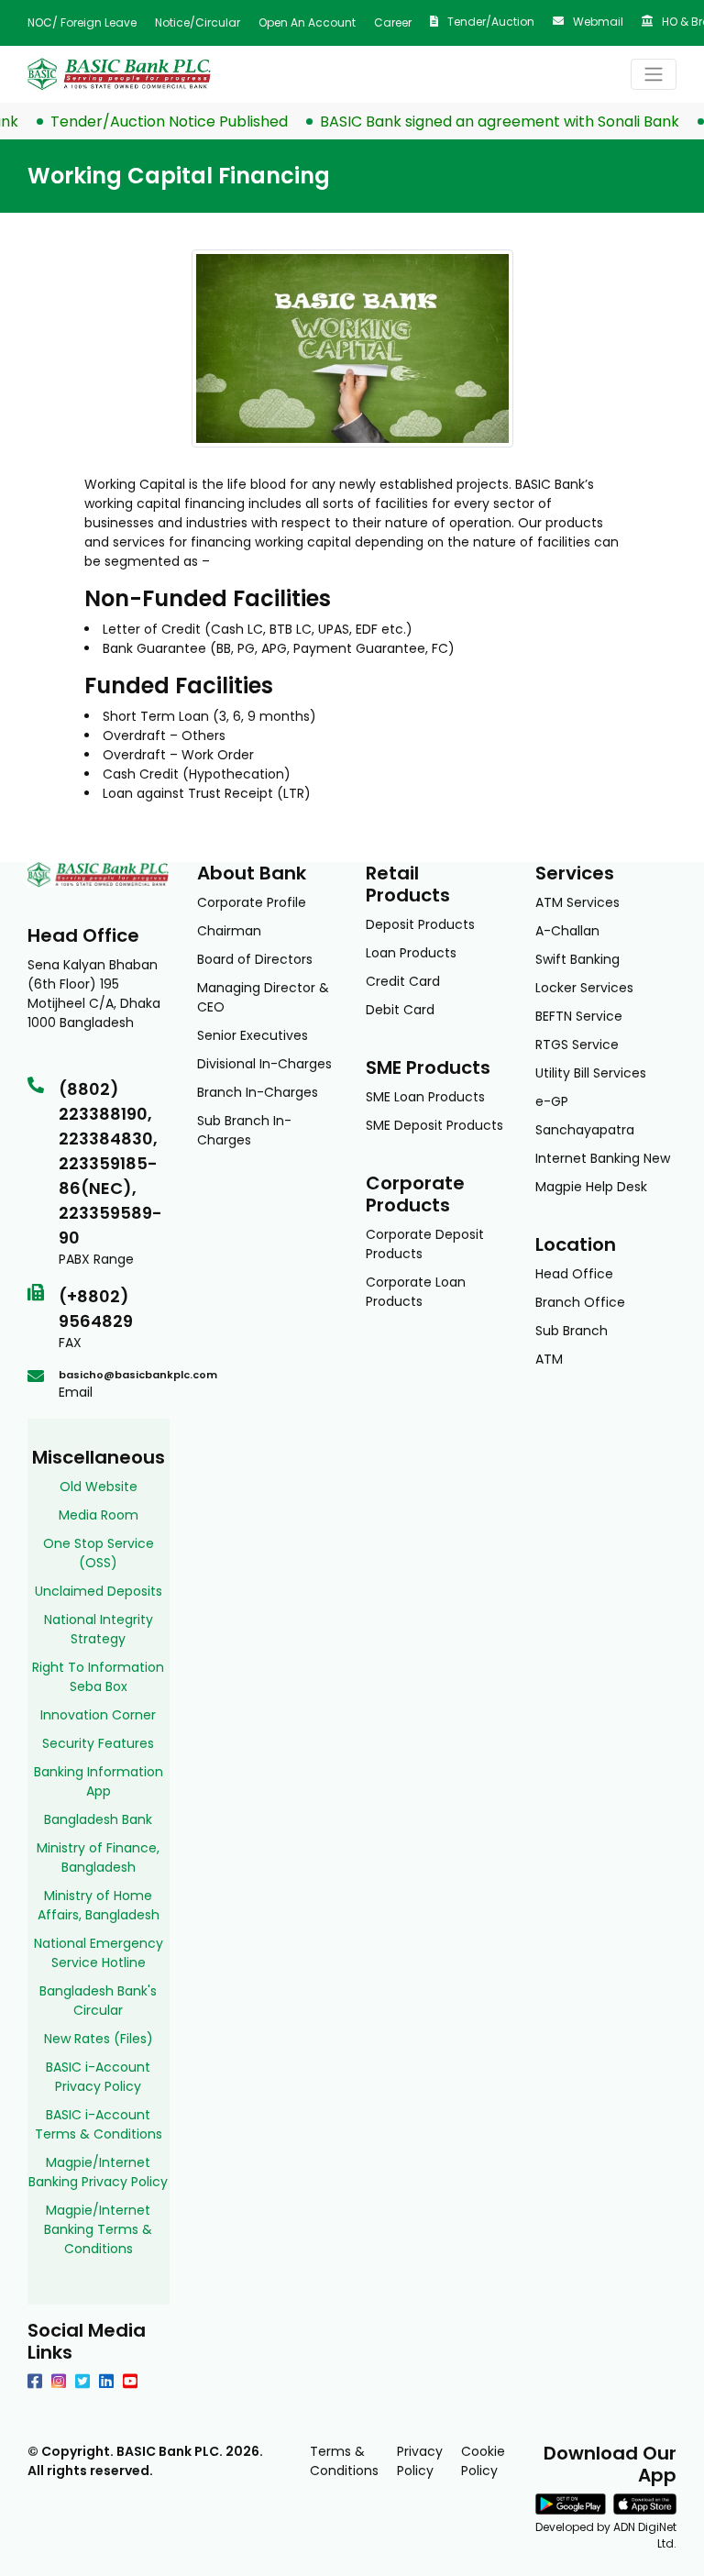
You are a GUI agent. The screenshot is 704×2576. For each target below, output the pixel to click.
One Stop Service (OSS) (99, 1553)
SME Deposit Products (434, 1125)
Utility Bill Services (591, 1073)
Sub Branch (572, 1331)
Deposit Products (420, 924)
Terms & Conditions (344, 2461)
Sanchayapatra (585, 1130)
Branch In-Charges (258, 1092)
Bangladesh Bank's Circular (98, 2001)
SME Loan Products (425, 1097)
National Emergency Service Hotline (99, 1953)
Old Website (99, 1487)
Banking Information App (99, 1781)
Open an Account (307, 22)
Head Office (574, 1274)
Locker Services (584, 988)
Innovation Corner (98, 1715)
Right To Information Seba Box (98, 1677)
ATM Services (577, 902)
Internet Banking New (603, 1158)
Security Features (98, 1743)
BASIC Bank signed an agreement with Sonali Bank (478, 122)
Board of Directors (255, 959)
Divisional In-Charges (264, 1064)
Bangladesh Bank (98, 1819)
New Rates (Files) (99, 2039)
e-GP (552, 1101)
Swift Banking (577, 959)
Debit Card (400, 1010)
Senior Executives (253, 1035)
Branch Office (580, 1302)
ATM (549, 1359)
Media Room (99, 1515)
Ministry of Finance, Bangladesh (98, 1857)
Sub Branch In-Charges (244, 1130)
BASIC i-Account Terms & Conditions (99, 2124)
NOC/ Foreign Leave (82, 22)
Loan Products (411, 953)
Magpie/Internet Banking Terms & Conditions (98, 2229)
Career (393, 22)
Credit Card (403, 981)
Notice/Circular (198, 22)
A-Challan (567, 931)
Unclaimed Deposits (99, 1591)
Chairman (229, 931)
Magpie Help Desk (591, 1187)
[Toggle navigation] (654, 74)
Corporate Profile (252, 902)
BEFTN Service (579, 1016)
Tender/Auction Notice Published (148, 122)
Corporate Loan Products (416, 1292)
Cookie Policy (483, 2461)
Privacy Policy (420, 2461)
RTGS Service (577, 1045)
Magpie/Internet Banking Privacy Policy (98, 2172)
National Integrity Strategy (99, 1629)
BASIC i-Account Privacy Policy (98, 2077)
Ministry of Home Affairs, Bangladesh (99, 1905)
